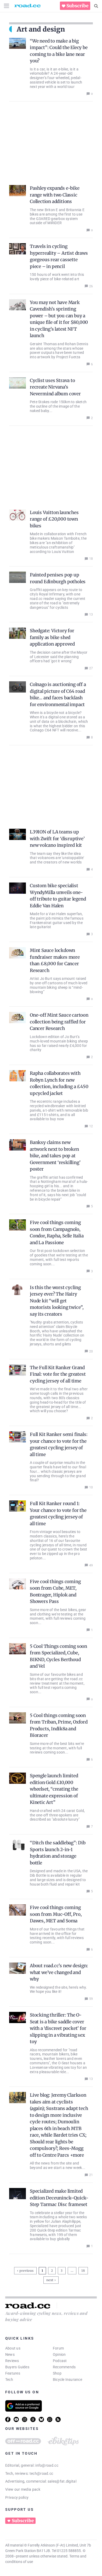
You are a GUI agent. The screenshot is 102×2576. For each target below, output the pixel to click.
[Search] (96, 6)
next (50, 2280)
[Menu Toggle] (7, 6)
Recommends (64, 2367)
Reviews (12, 2361)
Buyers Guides (17, 2367)
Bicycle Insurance (67, 2380)
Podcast (60, 2361)
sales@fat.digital (62, 2481)
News (10, 2354)
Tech (9, 2380)
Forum (58, 2348)
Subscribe (77, 6)
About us (13, 2348)
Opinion (59, 2354)
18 (84, 2270)
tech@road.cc (41, 2473)
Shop (57, 2373)
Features (13, 2373)
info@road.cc (47, 2465)
